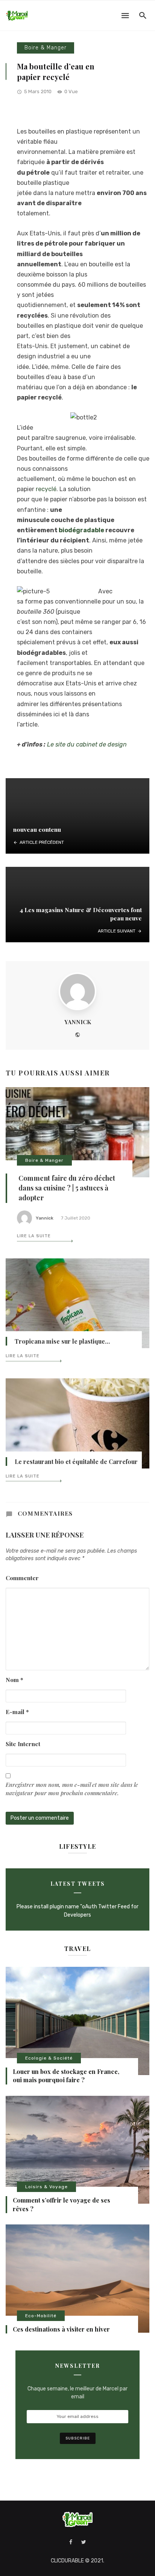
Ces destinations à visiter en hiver (61, 2329)
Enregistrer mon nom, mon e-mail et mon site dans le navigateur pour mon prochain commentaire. (72, 1789)
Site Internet (23, 1744)
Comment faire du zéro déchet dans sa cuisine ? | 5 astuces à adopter (67, 1188)
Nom (14, 1680)
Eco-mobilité (41, 2316)
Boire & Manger (46, 48)
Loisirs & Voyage (46, 2187)
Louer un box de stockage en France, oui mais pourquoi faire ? (66, 2076)
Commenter (22, 1578)
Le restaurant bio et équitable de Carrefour (76, 1462)
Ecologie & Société (49, 2058)
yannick (78, 1022)
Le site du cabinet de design (87, 744)
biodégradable (81, 530)
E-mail (17, 1712)
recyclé (46, 489)
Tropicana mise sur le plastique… (62, 1341)
